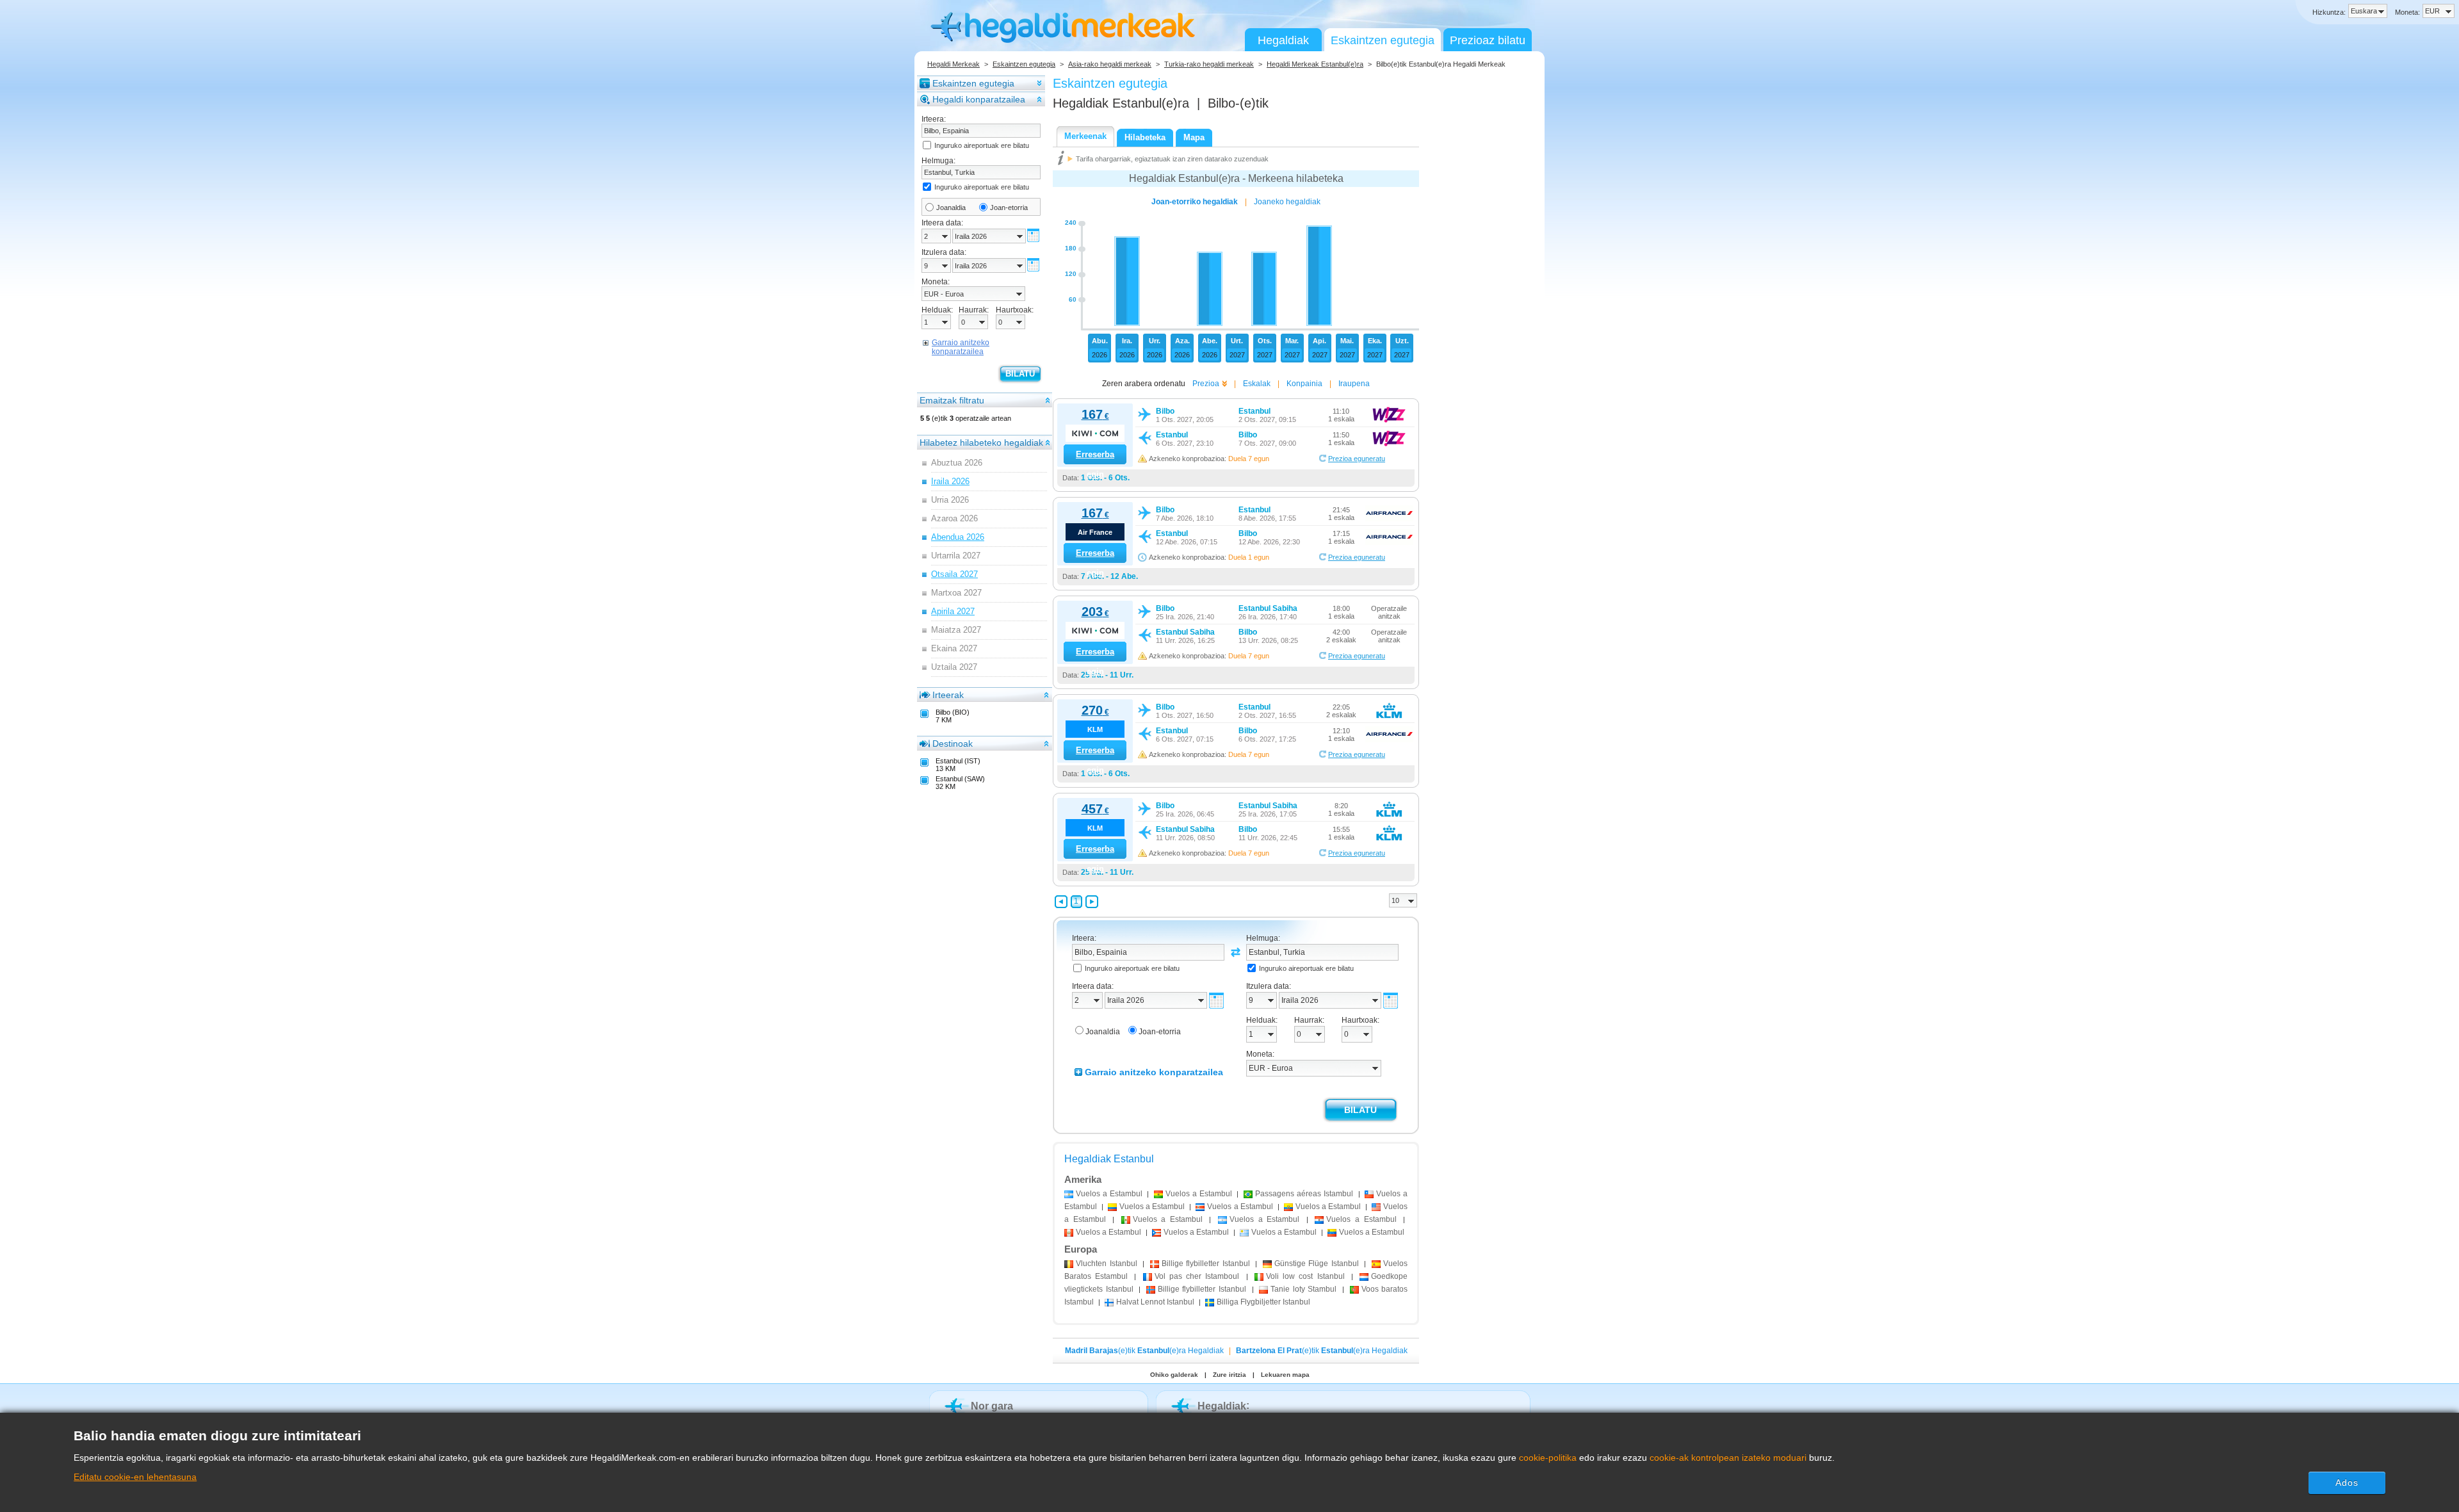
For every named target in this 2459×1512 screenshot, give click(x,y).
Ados (2347, 1483)
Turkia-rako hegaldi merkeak (1209, 64)
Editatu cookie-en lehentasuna (135, 1477)
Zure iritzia (1229, 1375)
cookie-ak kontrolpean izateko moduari (1728, 1458)
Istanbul (1107, 1264)
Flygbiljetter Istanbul (1263, 1302)
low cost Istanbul (1305, 1276)
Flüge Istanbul (1317, 1264)
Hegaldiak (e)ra (1121, 103)
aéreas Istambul (1304, 1194)
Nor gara (992, 1406)
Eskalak (1257, 384)
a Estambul (1109, 1194)
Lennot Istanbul (1155, 1302)
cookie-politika (1548, 1458)
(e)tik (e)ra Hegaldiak (1144, 1351)
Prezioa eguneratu (1357, 459)
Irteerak (948, 695)
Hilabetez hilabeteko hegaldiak (981, 443)
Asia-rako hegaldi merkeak (1110, 64)
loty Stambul (1303, 1289)
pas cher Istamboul (1197, 1276)
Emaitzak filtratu (952, 400)
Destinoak (953, 744)
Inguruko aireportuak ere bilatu (982, 145)
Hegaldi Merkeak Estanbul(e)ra (1315, 64)
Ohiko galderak (1174, 1375)
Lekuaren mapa (1285, 1375)
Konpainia (1304, 384)
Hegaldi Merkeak (954, 64)
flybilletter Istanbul (1206, 1264)
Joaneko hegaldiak (1287, 202)
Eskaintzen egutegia (1383, 40)
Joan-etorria (1009, 207)
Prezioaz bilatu (1488, 40)
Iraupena (1354, 384)
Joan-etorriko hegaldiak (1195, 202)
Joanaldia (951, 207)
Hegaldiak (1283, 40)
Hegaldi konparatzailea (979, 99)
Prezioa (1206, 384)
